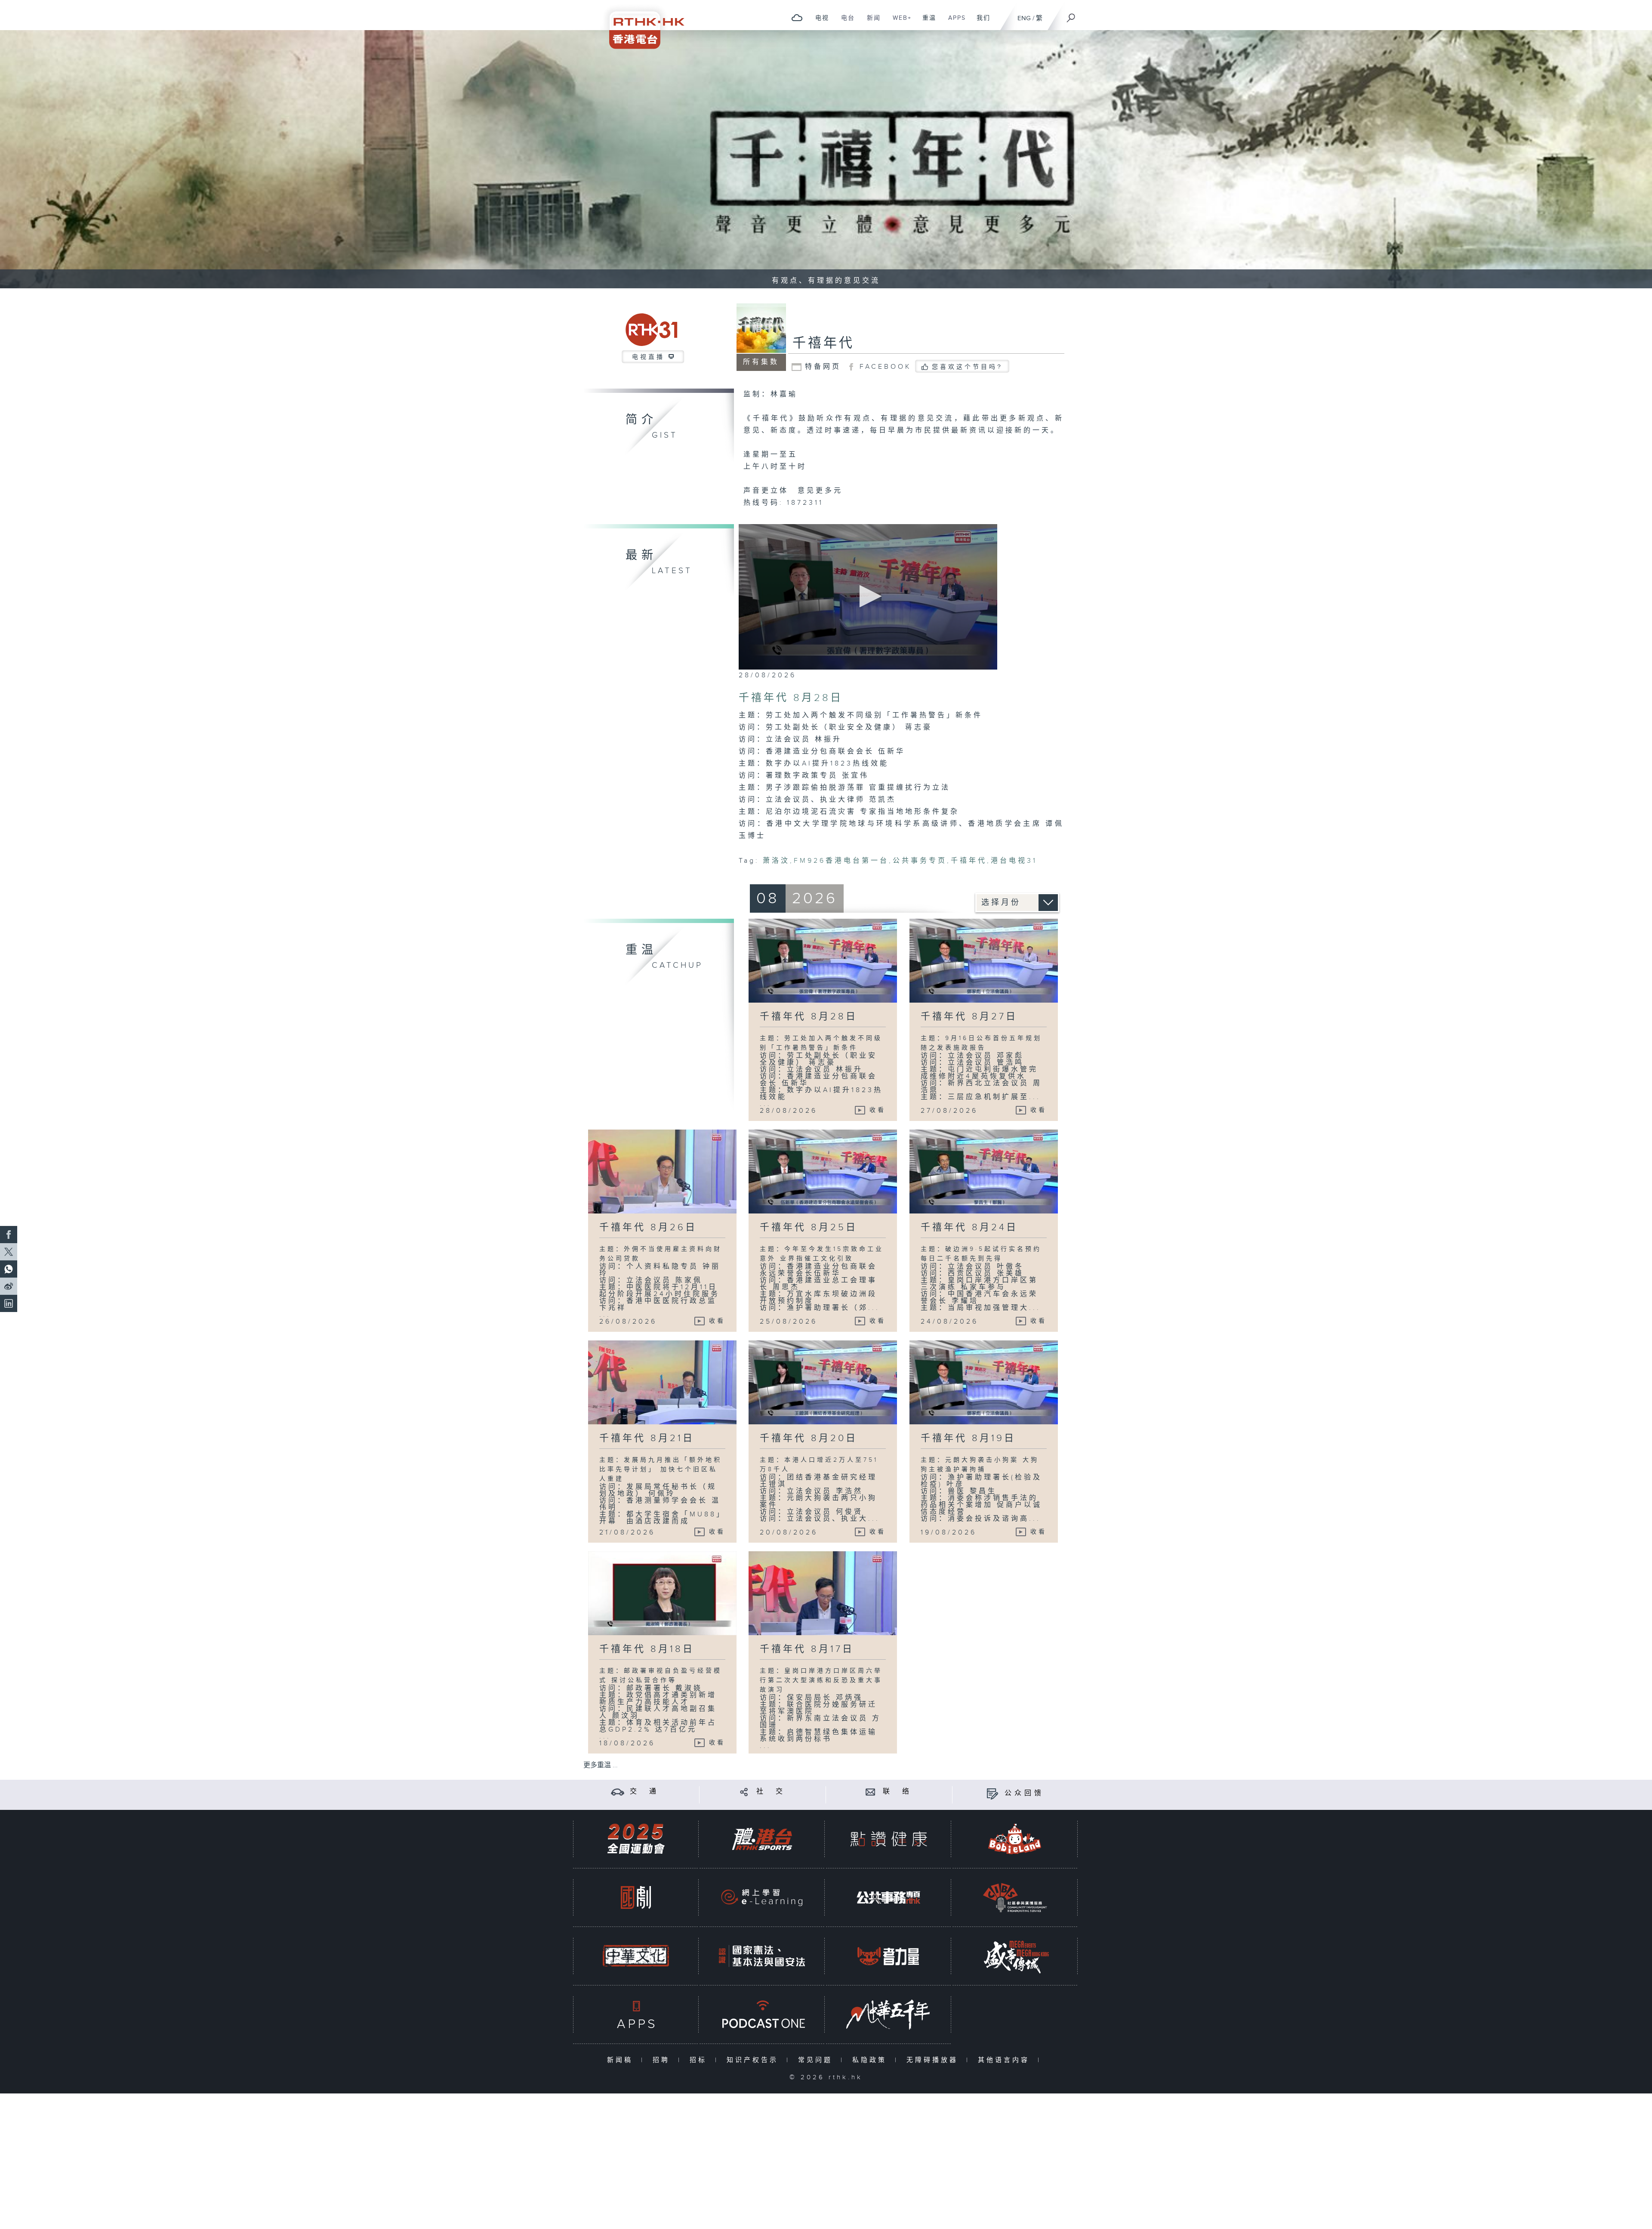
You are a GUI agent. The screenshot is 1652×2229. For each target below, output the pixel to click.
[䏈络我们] (871, 1792)
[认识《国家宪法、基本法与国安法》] (762, 1956)
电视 (819, 22)
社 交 (771, 1792)
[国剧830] (636, 1897)
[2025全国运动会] (636, 1839)
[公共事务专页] (888, 1897)
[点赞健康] (888, 1839)
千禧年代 (823, 343)
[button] (868, 596)
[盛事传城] (1015, 1956)
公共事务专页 (920, 861)
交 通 (644, 1792)
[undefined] (797, 17)
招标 (700, 2060)
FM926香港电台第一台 (841, 861)
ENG (1024, 18)
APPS (954, 22)
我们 (980, 22)
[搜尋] (1071, 15)
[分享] (744, 1792)
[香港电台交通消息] (618, 1792)
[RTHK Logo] (641, 24)
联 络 (897, 1792)
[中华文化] (636, 1956)
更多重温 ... (601, 1765)
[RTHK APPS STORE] (636, 2014)
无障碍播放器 (934, 2060)
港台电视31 (1014, 861)
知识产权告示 (754, 2060)
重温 (926, 22)
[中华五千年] (888, 2014)
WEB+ (899, 22)
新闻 (871, 22)
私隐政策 (871, 2060)
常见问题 (817, 2060)
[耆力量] (888, 1956)
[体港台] (762, 1839)
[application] (868, 597)
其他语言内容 (1006, 2060)
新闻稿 (622, 2060)
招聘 (663, 2060)
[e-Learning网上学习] (762, 1897)
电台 (845, 22)
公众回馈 (1024, 1793)
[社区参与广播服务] (1015, 1897)
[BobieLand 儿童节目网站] (1015, 1839)
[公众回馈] (992, 1793)
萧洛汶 (776, 861)
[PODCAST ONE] (762, 2014)
